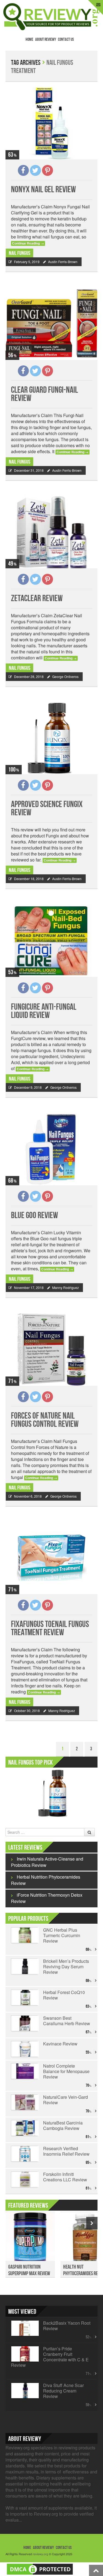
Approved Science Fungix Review (47, 809)
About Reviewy (46, 40)
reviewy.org (40, 2554)
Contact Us (66, 40)
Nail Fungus (20, 253)
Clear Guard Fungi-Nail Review (44, 394)
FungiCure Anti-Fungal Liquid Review (44, 1011)
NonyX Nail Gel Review (43, 190)
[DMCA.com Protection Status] (40, 2568)
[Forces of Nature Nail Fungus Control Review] (51, 1349)
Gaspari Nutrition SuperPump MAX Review (29, 2270)
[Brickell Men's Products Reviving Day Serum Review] (24, 1966)
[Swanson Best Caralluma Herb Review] (24, 2023)
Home (29, 40)
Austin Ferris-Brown (63, 262)
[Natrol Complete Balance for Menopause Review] (24, 2071)
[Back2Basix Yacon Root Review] (24, 2328)
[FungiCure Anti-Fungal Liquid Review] (51, 941)
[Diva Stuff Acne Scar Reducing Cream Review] (24, 2391)
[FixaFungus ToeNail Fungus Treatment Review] (51, 1558)
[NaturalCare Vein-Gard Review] (24, 2102)
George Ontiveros (65, 676)
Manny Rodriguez (66, 1287)
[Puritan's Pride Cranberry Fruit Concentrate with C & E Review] (24, 2354)
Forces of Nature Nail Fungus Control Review (45, 1420)
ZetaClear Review (37, 599)
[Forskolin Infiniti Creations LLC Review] (24, 2179)
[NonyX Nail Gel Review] (51, 123)
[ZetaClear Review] (51, 532)
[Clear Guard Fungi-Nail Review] (51, 324)
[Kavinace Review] (24, 2049)
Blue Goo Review (34, 1216)
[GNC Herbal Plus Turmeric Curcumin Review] (24, 1935)
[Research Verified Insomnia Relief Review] (24, 2154)
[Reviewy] (51, 16)
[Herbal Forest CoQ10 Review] (24, 1998)
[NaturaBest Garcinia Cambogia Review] (24, 2128)
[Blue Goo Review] (51, 1149)
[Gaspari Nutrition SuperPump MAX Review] (30, 2240)
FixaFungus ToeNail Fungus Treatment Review (50, 1628)
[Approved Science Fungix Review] (51, 738)
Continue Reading (28, 243)
